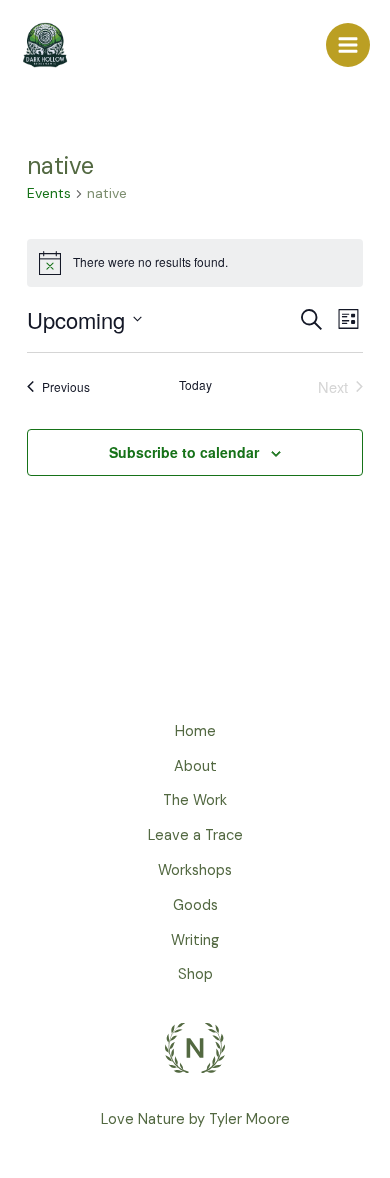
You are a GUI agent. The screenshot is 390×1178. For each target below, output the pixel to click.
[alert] (194, 263)
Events (49, 193)
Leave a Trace (195, 835)
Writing (195, 940)
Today (195, 385)
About (195, 766)
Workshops (195, 870)
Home (195, 731)
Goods (195, 905)
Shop (195, 974)
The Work (195, 800)
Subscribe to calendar (184, 452)
